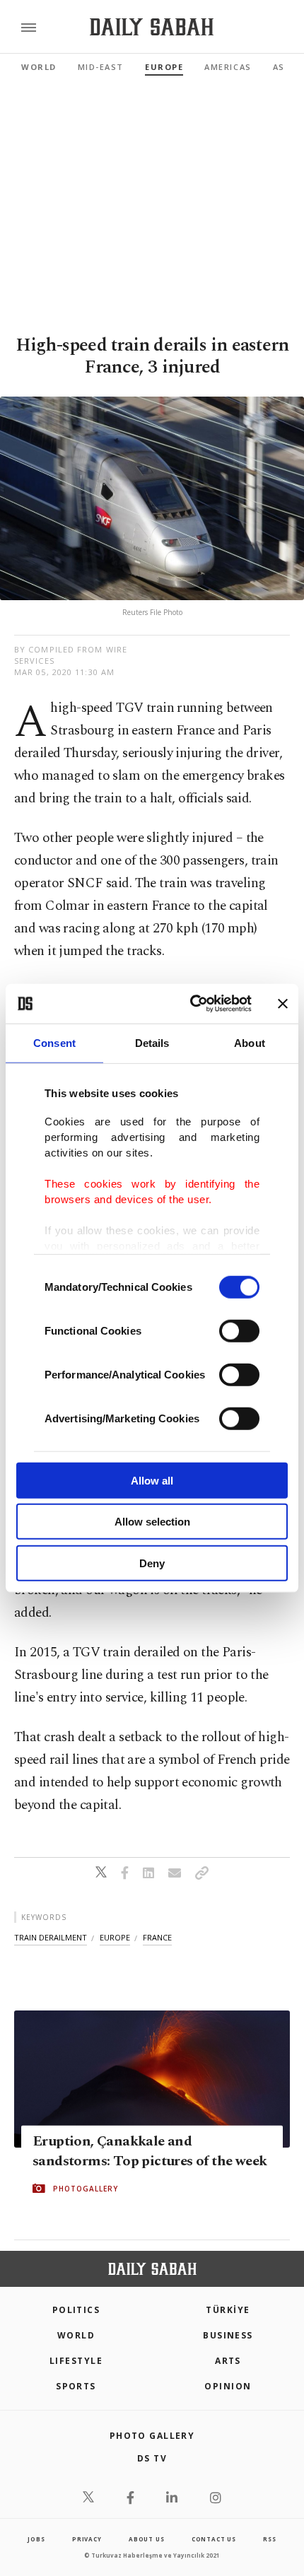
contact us (214, 2539)
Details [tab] (152, 1042)
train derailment (51, 1937)
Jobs (36, 2539)
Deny (152, 1563)
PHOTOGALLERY (86, 2189)
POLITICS (76, 2310)
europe (115, 1937)
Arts (228, 2361)
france (157, 1937)
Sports (76, 2386)
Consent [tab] (54, 1042)
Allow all (152, 1480)
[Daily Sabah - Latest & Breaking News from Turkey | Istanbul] (152, 27)
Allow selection (152, 1522)
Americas (228, 67)
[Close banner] (283, 1004)
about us (146, 2539)
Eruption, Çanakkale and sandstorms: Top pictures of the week (150, 2151)
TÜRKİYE (228, 2310)
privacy (87, 2539)
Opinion (228, 2386)
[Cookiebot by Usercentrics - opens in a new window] (191, 1004)
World (39, 67)
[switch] (239, 1330)
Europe (164, 67)
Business (228, 2335)
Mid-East (101, 67)
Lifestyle (76, 2361)
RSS (269, 2539)
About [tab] (250, 1042)
